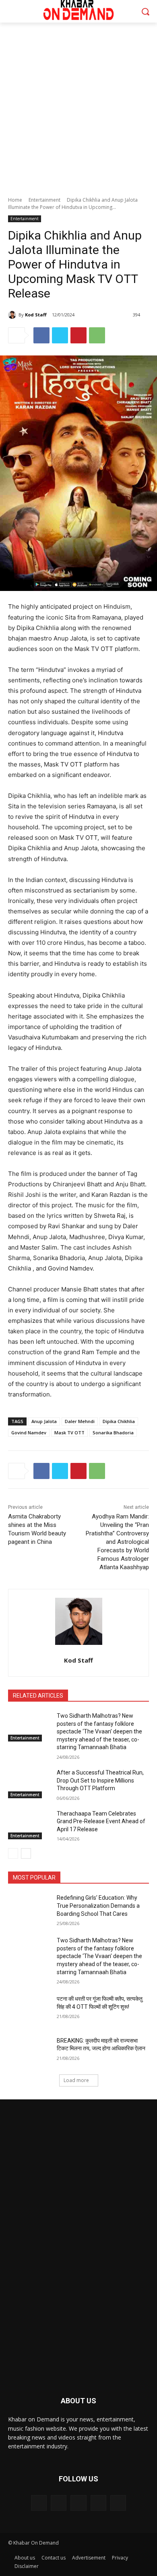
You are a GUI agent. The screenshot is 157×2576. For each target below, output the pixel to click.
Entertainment (44, 200)
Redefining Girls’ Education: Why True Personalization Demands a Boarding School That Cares (98, 1906)
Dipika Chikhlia (119, 1421)
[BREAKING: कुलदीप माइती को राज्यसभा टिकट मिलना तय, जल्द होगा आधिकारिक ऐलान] (29, 2052)
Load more (76, 2080)
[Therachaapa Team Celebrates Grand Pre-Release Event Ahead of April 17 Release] (29, 1825)
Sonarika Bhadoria (113, 1433)
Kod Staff (36, 315)
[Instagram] (98, 2503)
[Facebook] (41, 335)
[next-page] (26, 1853)
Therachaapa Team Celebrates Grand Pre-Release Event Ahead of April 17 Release (101, 1821)
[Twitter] (60, 335)
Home (15, 200)
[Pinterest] (78, 335)
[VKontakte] (118, 2503)
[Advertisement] (78, 105)
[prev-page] (13, 1853)
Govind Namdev (29, 1433)
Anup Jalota (44, 1421)
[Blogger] (39, 2503)
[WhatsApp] (97, 335)
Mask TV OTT (69, 1433)
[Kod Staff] (13, 315)
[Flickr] (78, 2503)
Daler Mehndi (80, 1421)
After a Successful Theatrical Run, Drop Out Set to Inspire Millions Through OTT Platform (100, 1780)
